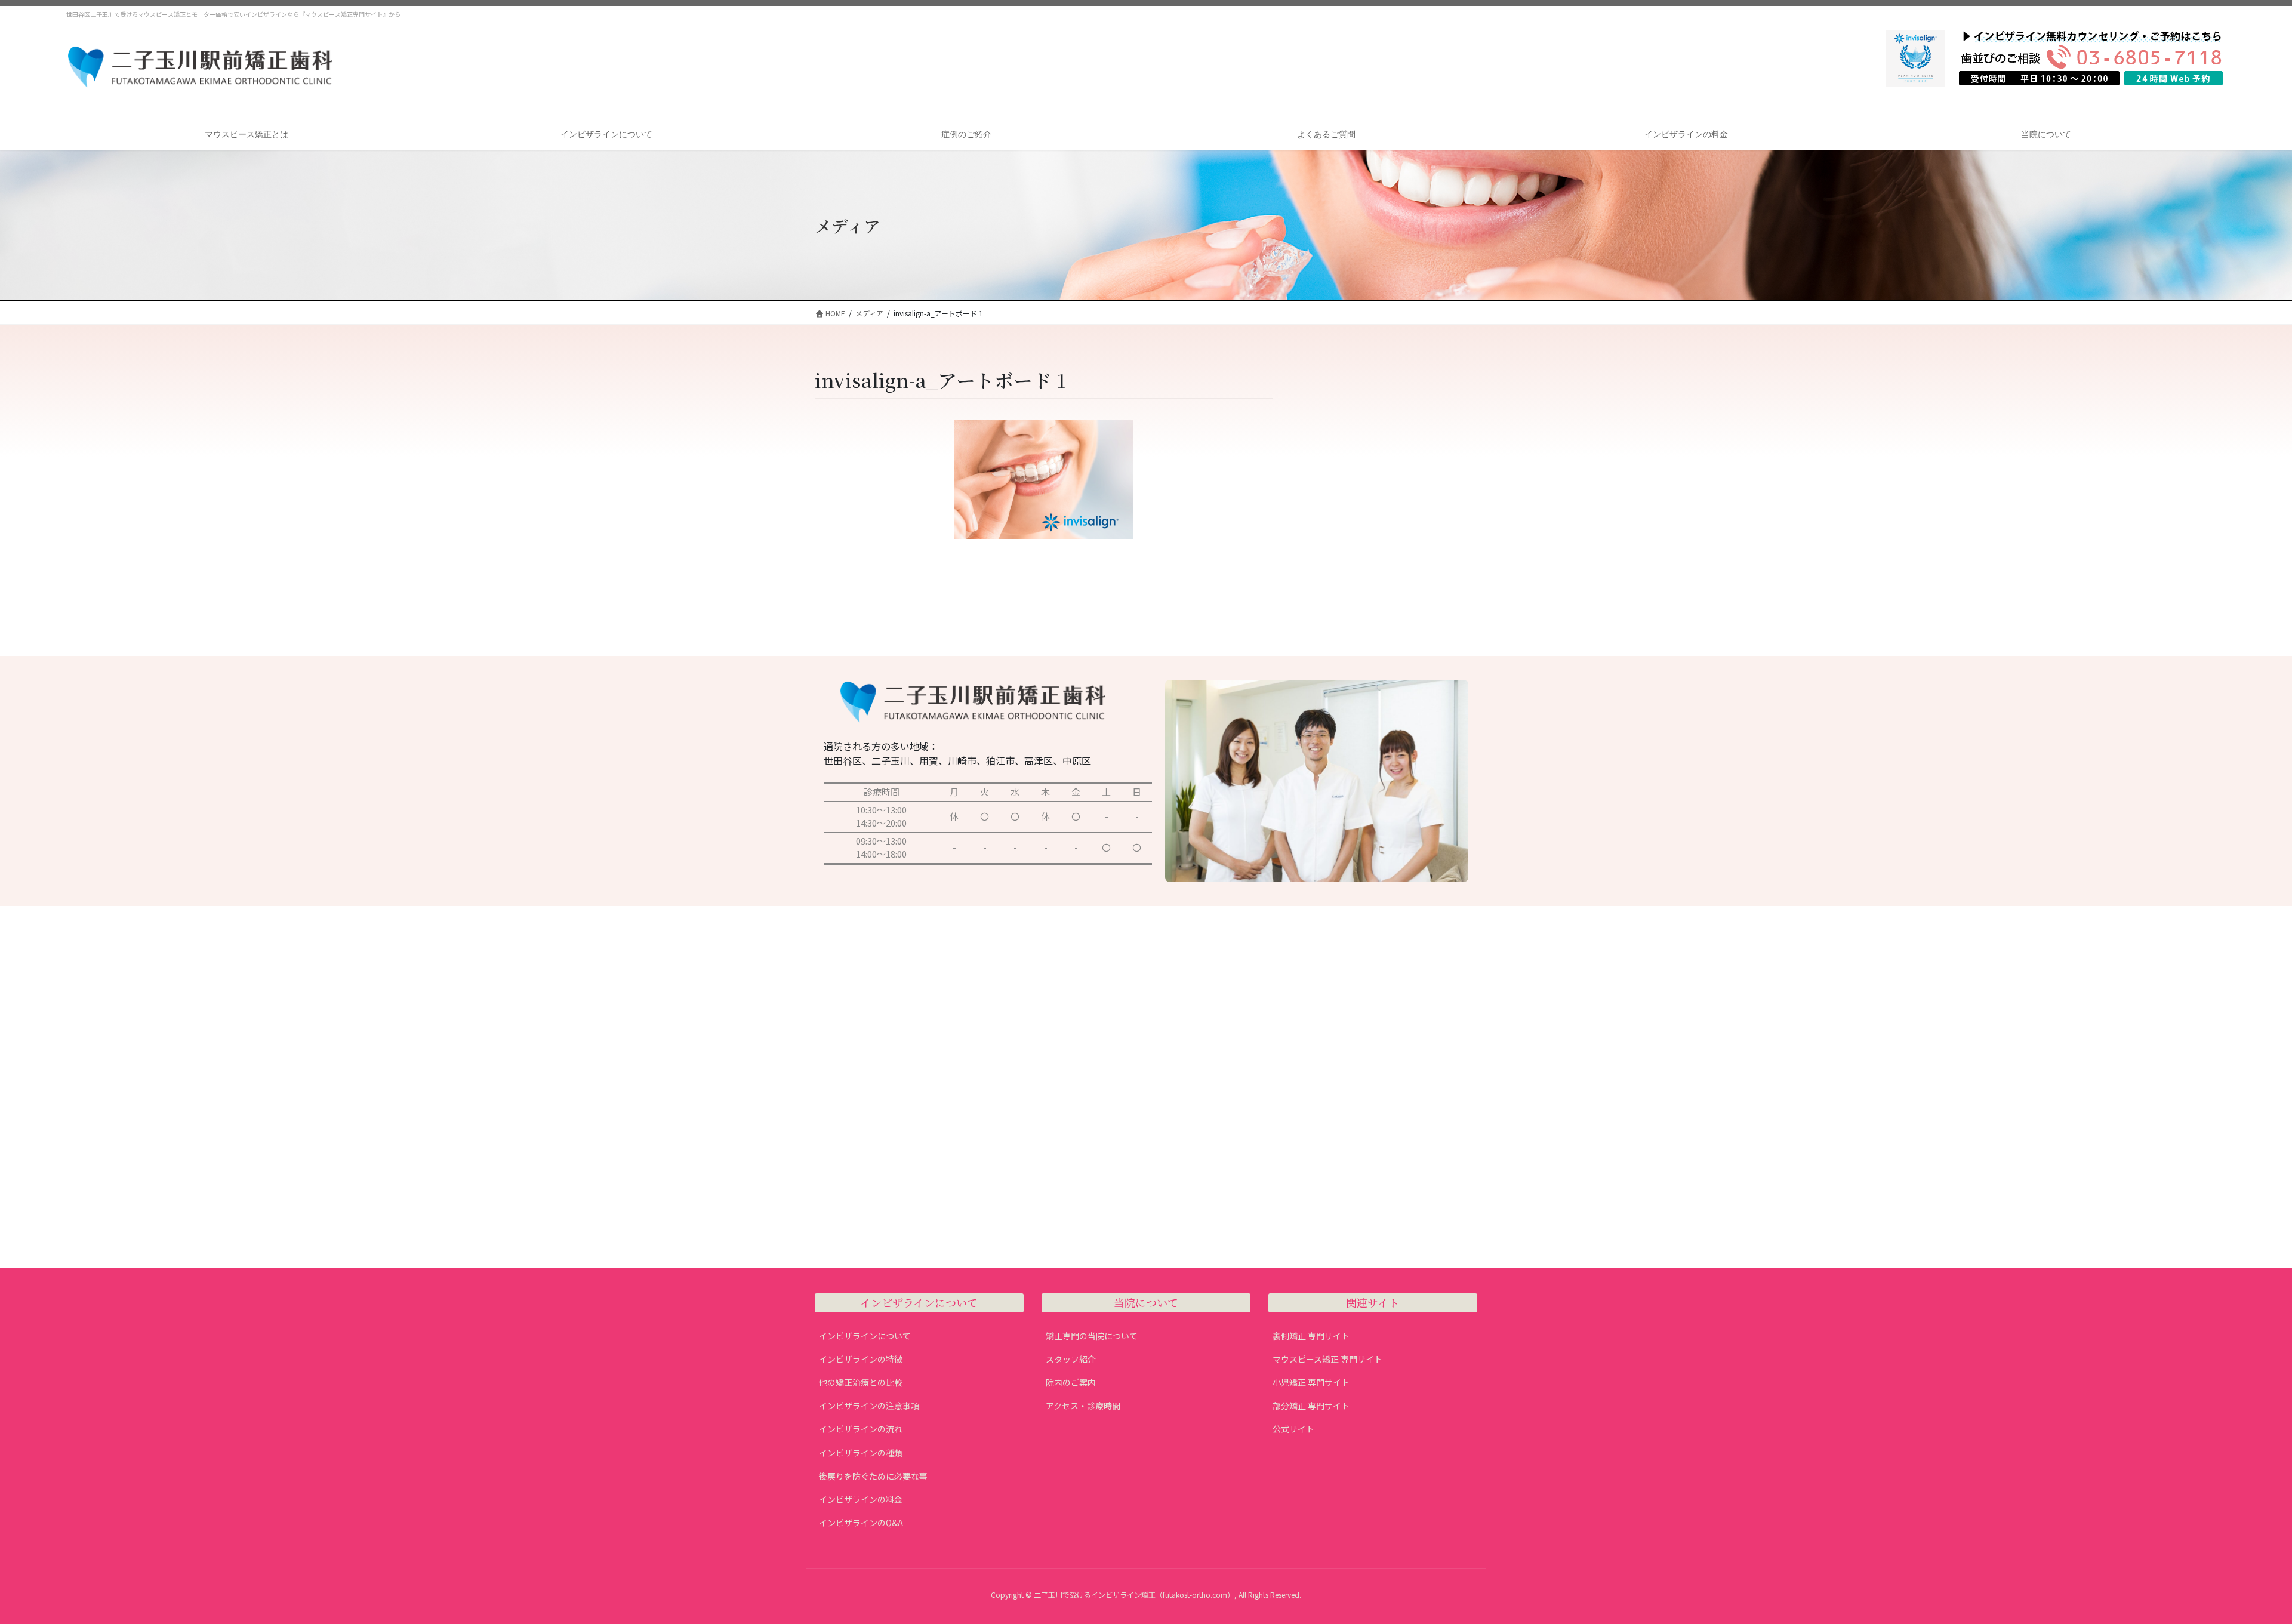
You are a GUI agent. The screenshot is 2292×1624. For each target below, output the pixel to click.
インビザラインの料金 (861, 1499)
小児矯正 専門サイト (1311, 1382)
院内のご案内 (1071, 1382)
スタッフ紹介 (1071, 1359)
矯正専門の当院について (1092, 1336)
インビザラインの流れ (861, 1429)
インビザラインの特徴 (861, 1359)
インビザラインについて (865, 1336)
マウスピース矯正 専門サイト (1327, 1359)
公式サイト (1293, 1429)
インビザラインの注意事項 (869, 1406)
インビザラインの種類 (861, 1453)
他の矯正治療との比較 (861, 1382)
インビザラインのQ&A (861, 1523)
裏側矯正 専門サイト (1311, 1336)
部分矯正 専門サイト (1311, 1406)
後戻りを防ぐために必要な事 (873, 1476)
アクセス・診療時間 (1083, 1406)
